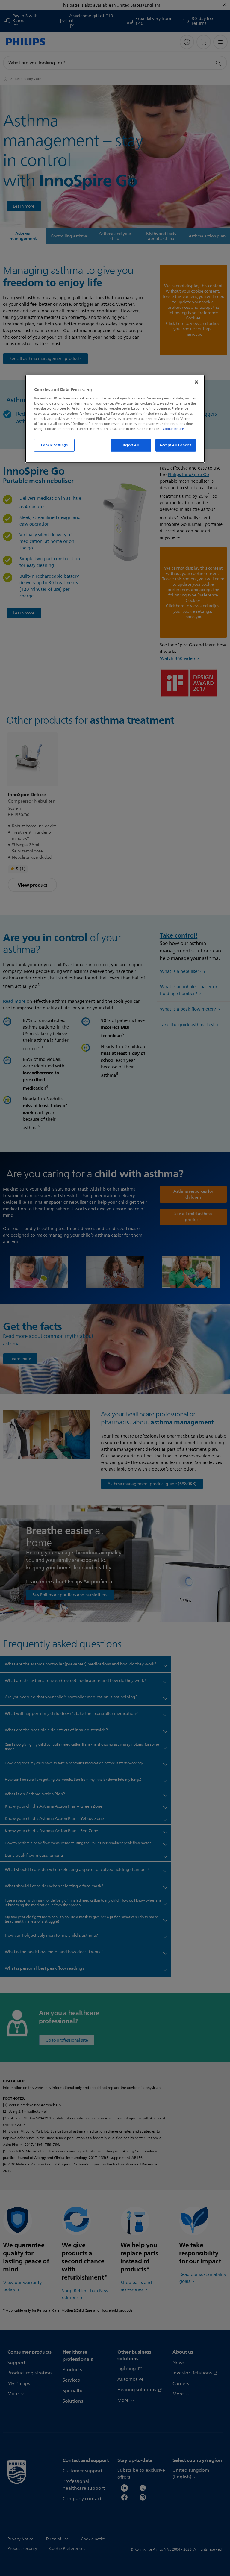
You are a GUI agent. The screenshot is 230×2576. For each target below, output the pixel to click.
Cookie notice (173, 429)
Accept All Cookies (175, 445)
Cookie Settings (55, 445)
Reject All (131, 445)
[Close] (196, 382)
